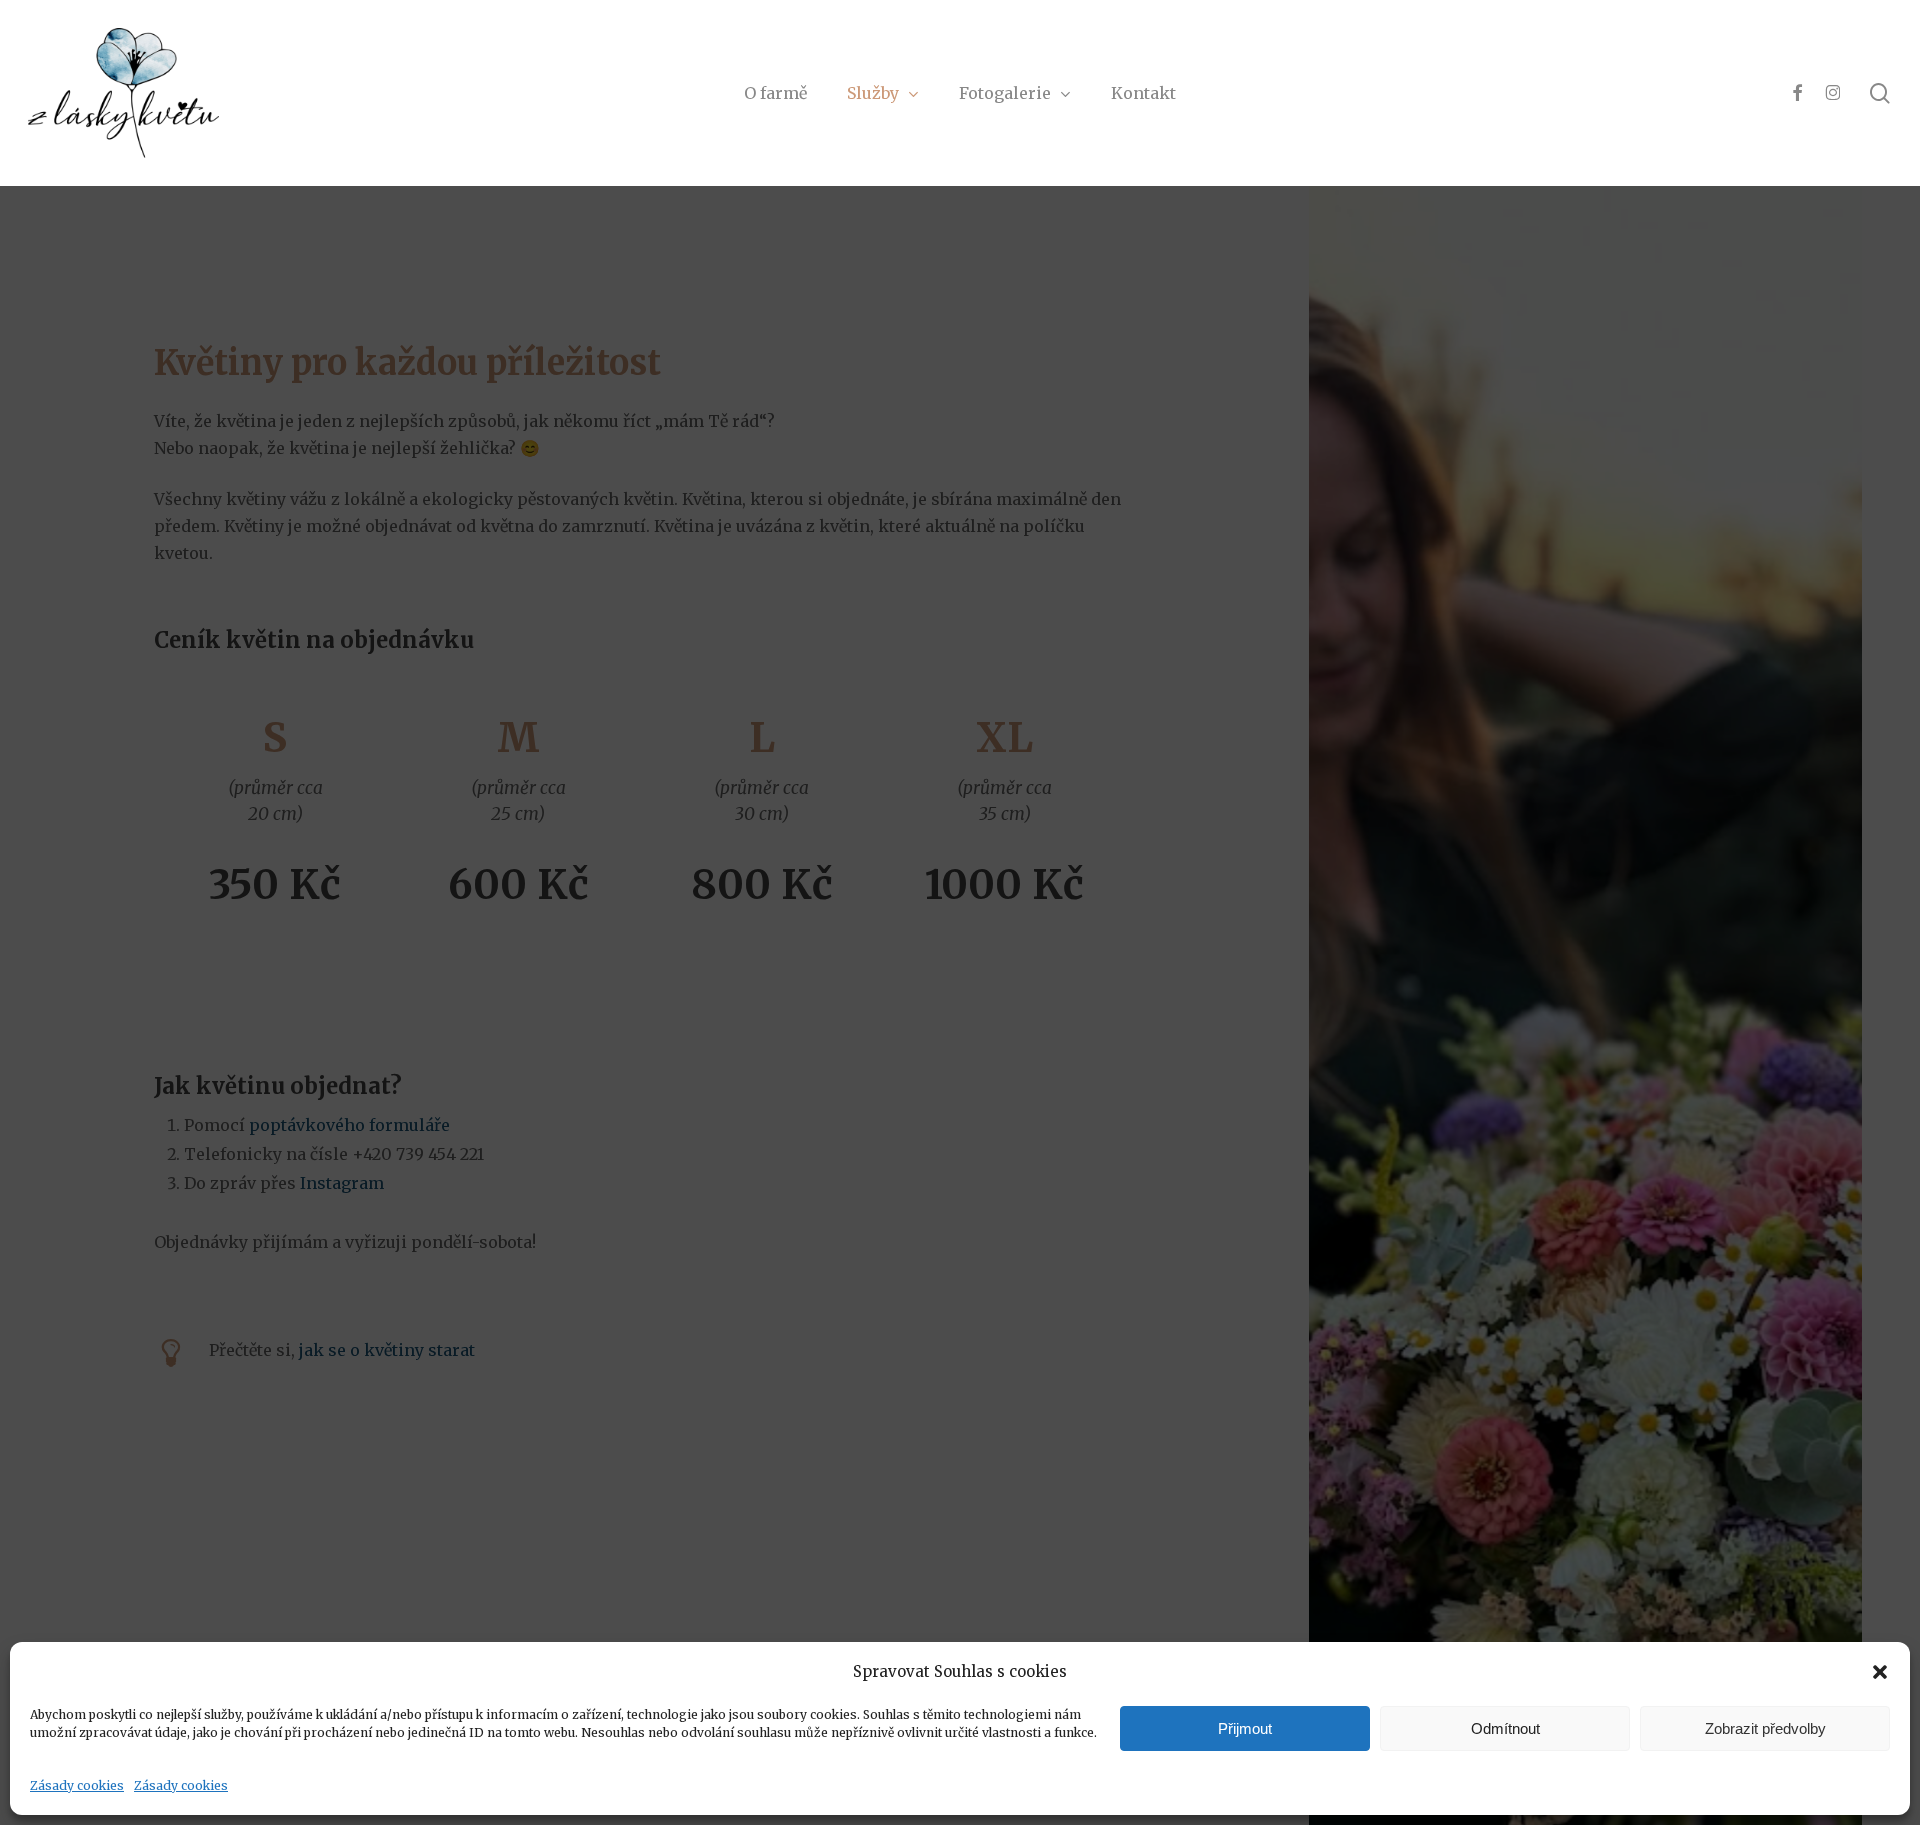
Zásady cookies (77, 1785)
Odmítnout (1505, 1728)
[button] (1880, 1672)
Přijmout (1245, 1728)
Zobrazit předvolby (1765, 1728)
